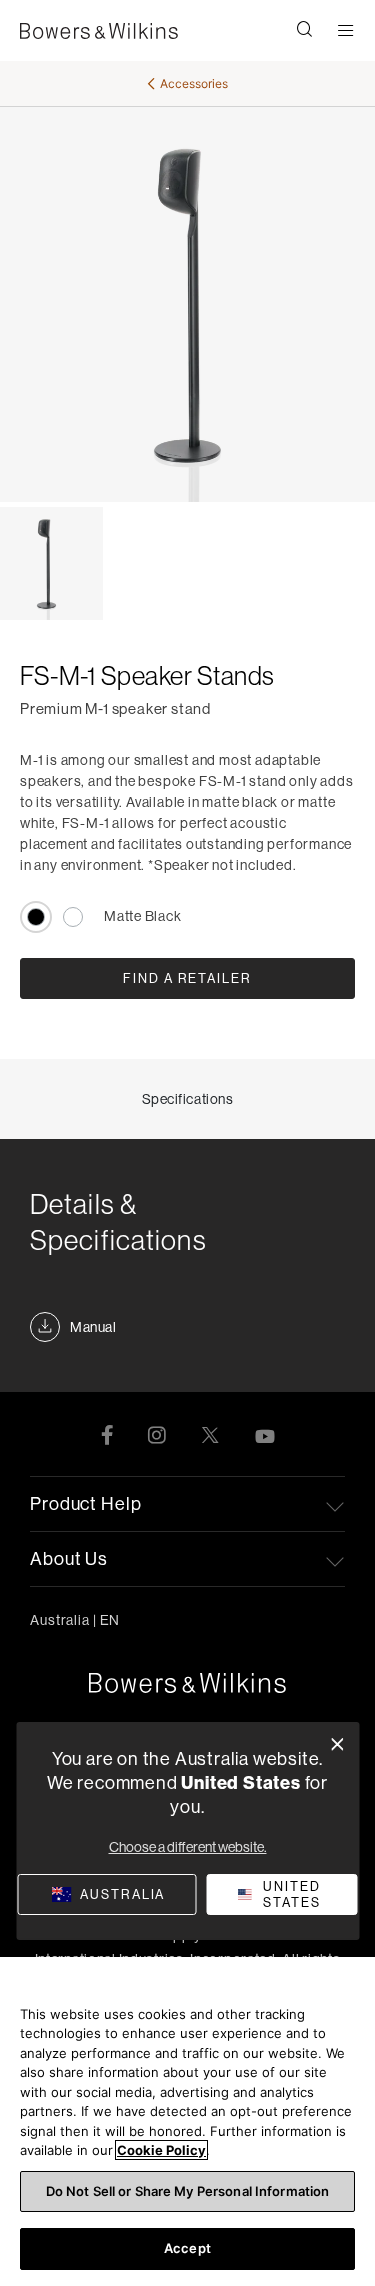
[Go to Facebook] (107, 1434)
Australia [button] (75, 1620)
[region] (187, 2121)
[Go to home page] (187, 1683)
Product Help (86, 1503)
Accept (187, 2248)
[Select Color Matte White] (73, 917)
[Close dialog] (337, 1744)
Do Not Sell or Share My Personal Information (188, 2191)
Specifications (188, 1099)
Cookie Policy (161, 2150)
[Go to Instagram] (156, 1434)
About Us (69, 1558)
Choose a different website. (188, 1847)
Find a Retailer (187, 978)
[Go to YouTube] (265, 1434)
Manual (93, 1327)
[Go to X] (210, 1434)
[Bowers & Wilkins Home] (99, 31)
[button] (305, 31)
